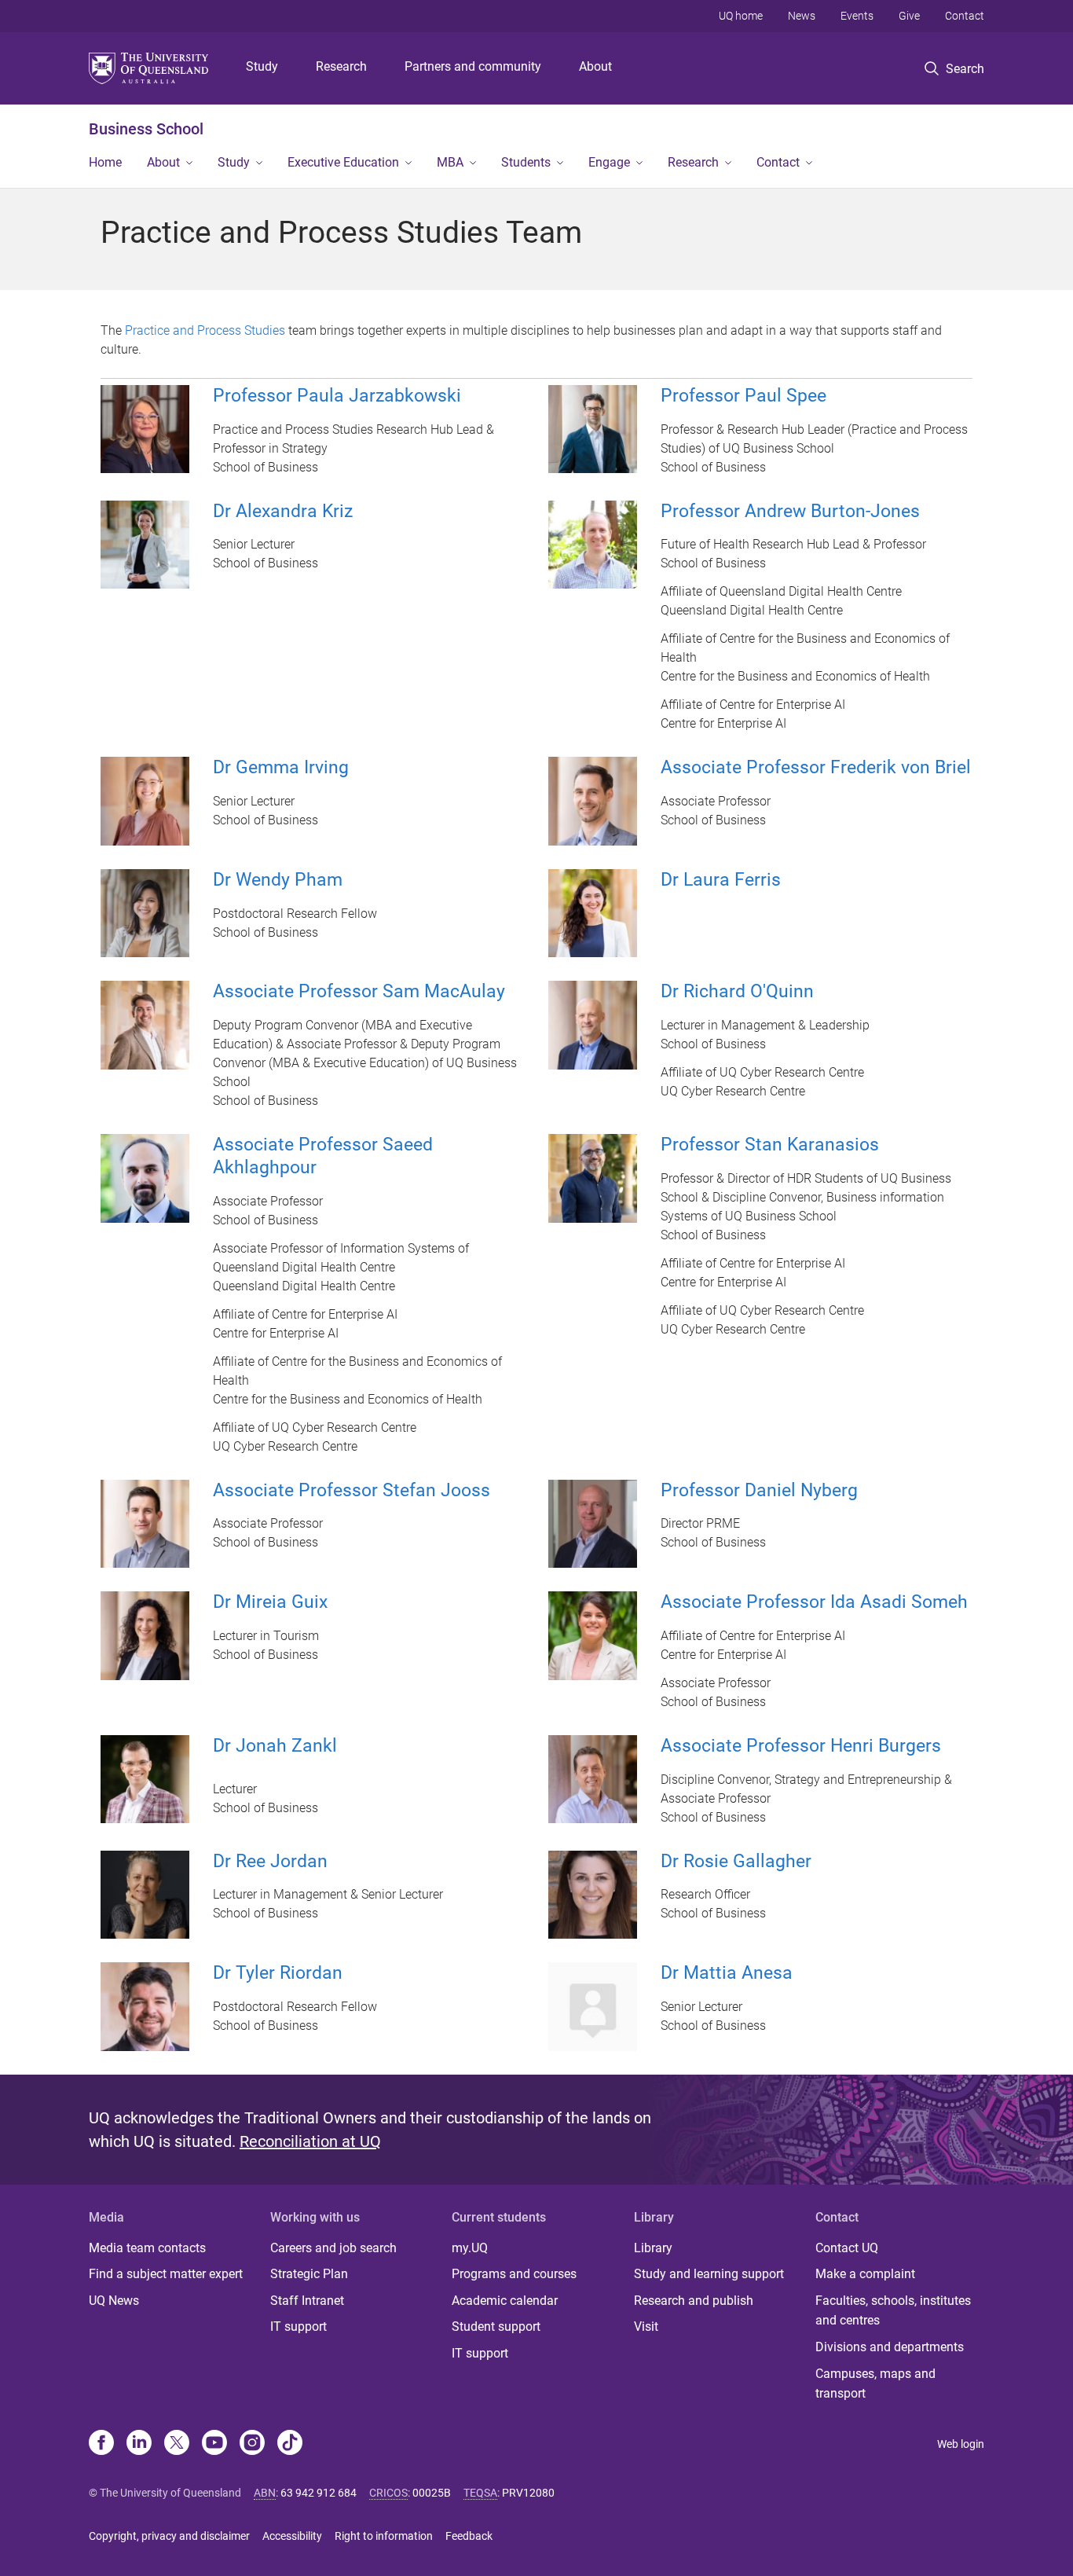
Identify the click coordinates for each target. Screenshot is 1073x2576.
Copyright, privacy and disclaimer (169, 2536)
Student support (496, 2326)
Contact (965, 16)
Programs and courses (514, 2274)
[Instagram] (252, 2444)
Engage (609, 162)
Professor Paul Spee (743, 396)
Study (262, 66)
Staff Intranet (307, 2301)
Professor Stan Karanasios (770, 1145)
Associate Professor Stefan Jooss (352, 1490)
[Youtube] (214, 2444)
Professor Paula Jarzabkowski (337, 396)
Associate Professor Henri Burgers (801, 1746)
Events (857, 16)
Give (909, 16)
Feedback (469, 2536)
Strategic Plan (309, 2274)
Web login (961, 2444)
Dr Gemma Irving (281, 767)
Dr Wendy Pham (278, 880)
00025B (432, 2493)
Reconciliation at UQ (310, 2141)
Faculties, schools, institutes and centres (893, 2311)
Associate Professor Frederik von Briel (816, 767)
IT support (298, 2326)
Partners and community (473, 66)
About (595, 66)
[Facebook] (101, 2444)
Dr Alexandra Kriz (283, 511)
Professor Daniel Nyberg (759, 1490)
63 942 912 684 (319, 2493)
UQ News (114, 2301)
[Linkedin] (139, 2444)
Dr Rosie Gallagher (736, 1861)
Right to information (384, 2536)
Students (526, 162)
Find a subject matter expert (166, 2274)
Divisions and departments (890, 2347)
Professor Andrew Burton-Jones (790, 511)
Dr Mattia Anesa (727, 1973)
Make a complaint (865, 2274)
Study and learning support (709, 2274)
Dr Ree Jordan (270, 1861)
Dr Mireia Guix (270, 1602)
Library (653, 2248)
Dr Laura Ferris (721, 880)
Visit (646, 2326)
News (802, 16)
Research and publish (694, 2301)
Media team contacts (147, 2248)
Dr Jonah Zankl (275, 1746)
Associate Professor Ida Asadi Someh (814, 1602)
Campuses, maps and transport (875, 2384)
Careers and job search (333, 2248)
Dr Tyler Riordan (278, 1973)
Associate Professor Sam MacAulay (359, 991)
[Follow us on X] (177, 2444)
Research (341, 66)
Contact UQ (847, 2248)
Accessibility (292, 2536)
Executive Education (343, 162)
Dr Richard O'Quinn (737, 991)
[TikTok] (290, 2444)
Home (105, 162)
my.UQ (470, 2248)
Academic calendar (505, 2301)
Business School (146, 129)
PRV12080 (528, 2493)
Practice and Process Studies (205, 330)
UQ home (741, 16)
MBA (450, 162)
